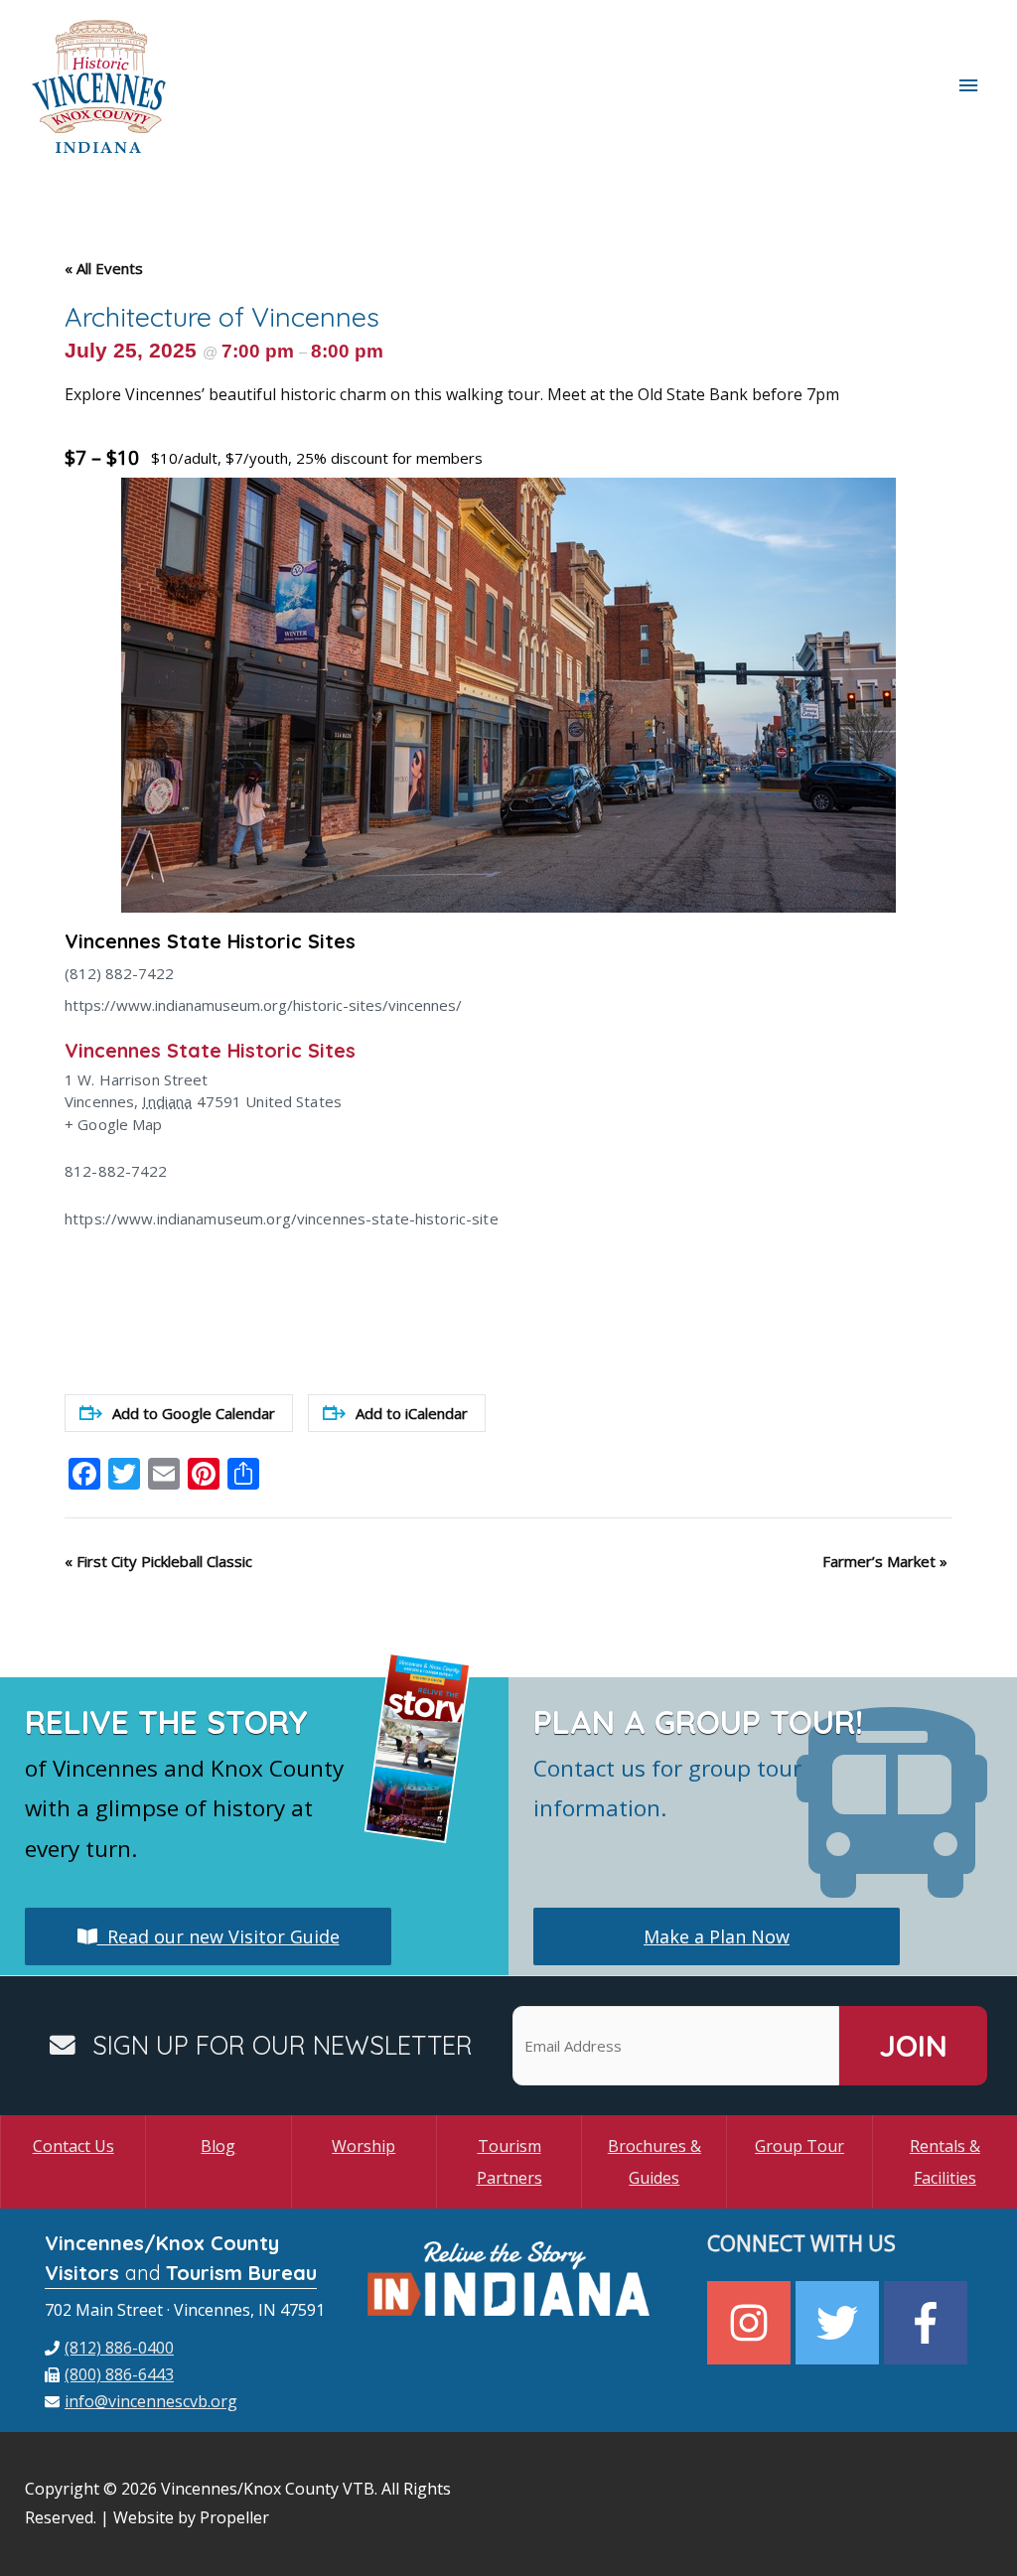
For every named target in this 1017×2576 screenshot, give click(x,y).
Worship (363, 2146)
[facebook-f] (928, 2323)
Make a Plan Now (717, 1936)
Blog (218, 2146)
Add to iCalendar (412, 1413)
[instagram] (751, 2323)
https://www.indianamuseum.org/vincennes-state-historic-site (282, 1218)
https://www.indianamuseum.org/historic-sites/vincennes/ (263, 1005)
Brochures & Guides (654, 2162)
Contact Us (73, 2146)
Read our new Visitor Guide (218, 1936)
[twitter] (840, 2323)
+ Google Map (114, 1124)
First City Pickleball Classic (158, 1561)
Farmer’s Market (885, 1561)
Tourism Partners (509, 2162)
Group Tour (799, 2146)
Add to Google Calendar (194, 1413)
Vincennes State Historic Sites (210, 941)
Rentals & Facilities (945, 2162)
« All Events (104, 268)
